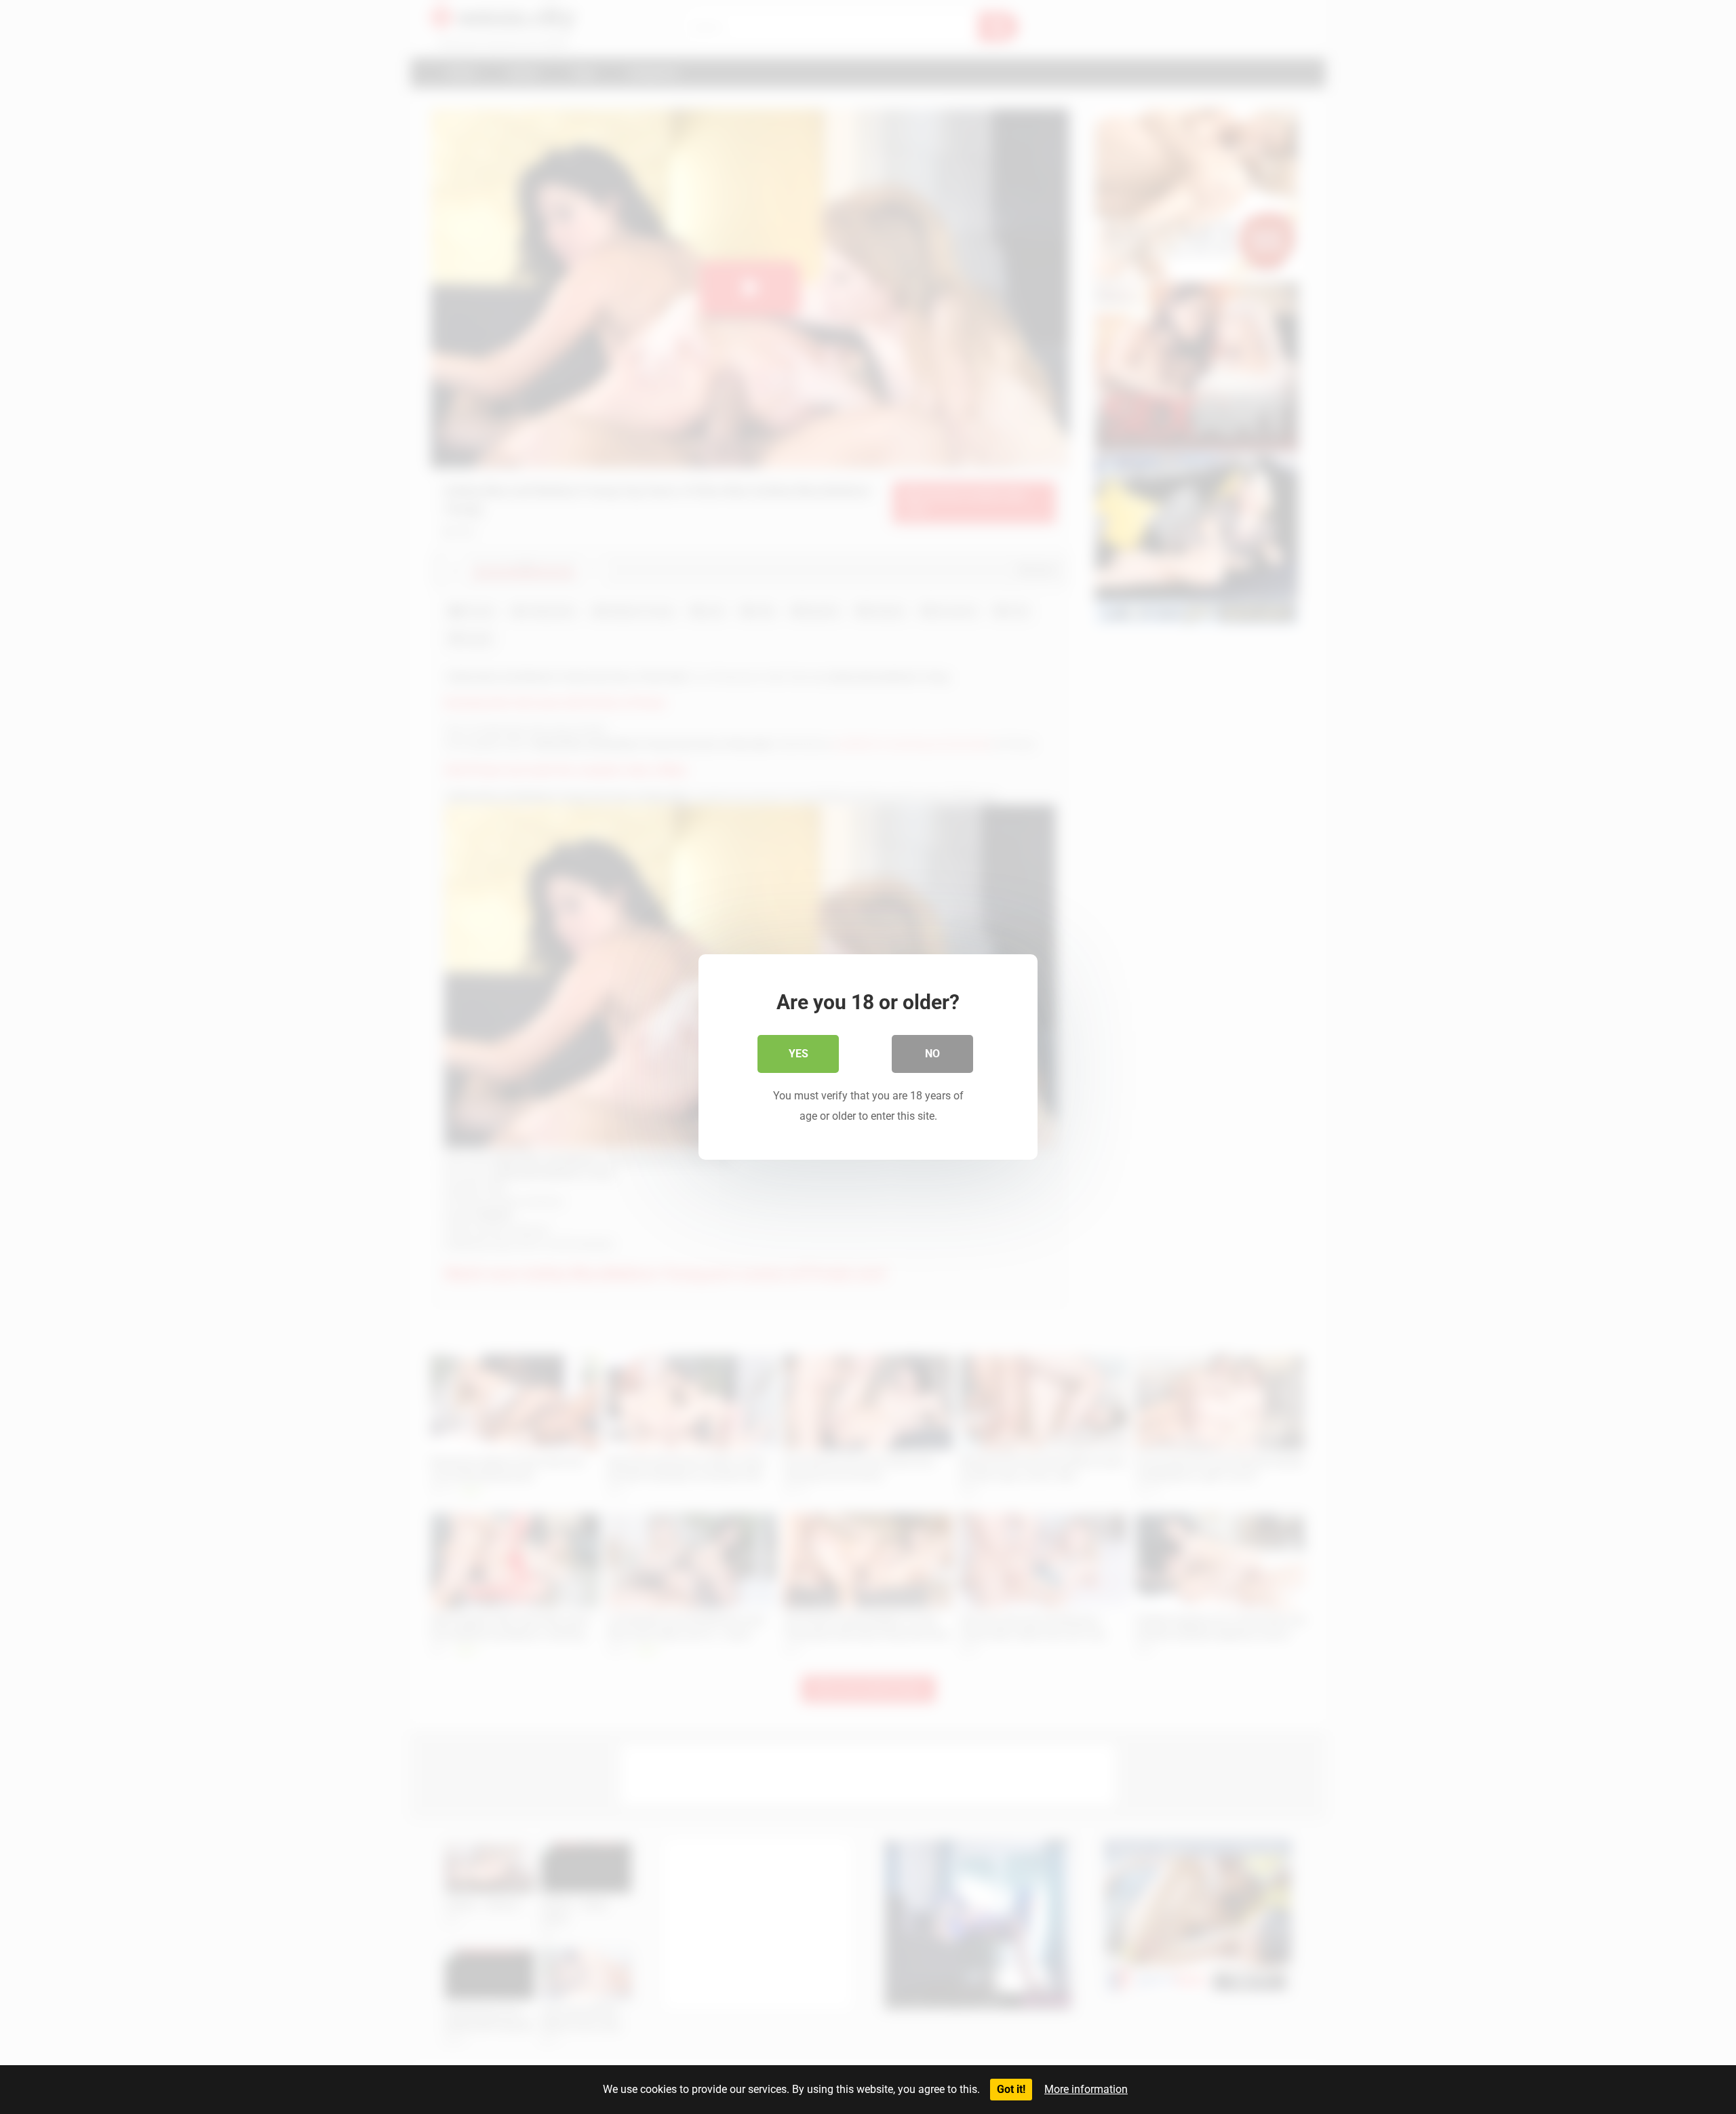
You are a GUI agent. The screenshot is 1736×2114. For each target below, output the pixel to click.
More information (1086, 2089)
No (932, 1054)
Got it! (1011, 2089)
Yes (798, 1054)
